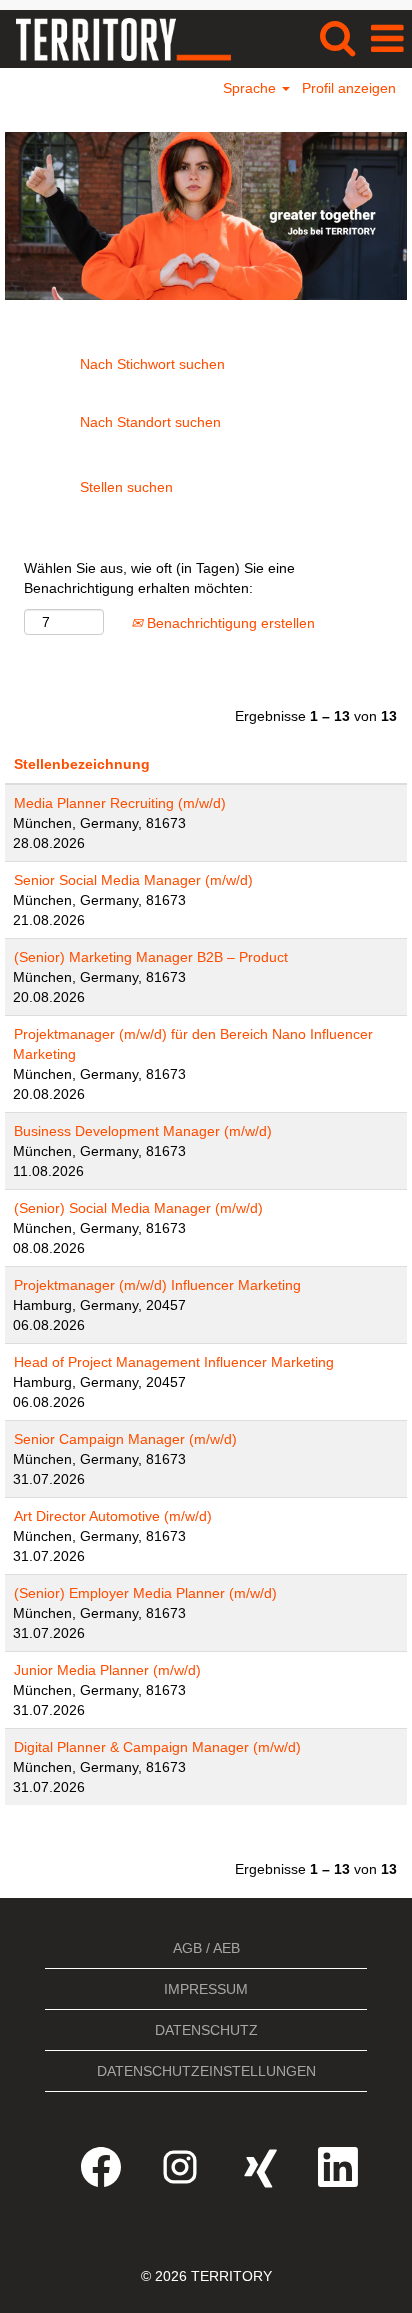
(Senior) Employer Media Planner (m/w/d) (145, 1593)
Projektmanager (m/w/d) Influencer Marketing (157, 1285)
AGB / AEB (206, 1948)
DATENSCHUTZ (206, 2030)
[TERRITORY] (116, 38)
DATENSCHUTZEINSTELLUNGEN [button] (206, 2071)
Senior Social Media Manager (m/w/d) (133, 880)
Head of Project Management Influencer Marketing (174, 1362)
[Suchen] (337, 37)
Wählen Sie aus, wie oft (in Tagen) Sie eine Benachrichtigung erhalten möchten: (159, 578)
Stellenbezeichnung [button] (82, 764)
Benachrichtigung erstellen (229, 623)
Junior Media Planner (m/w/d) (107, 1670)
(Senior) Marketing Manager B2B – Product (151, 957)
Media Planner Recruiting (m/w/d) (120, 803)
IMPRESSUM (206, 1989)
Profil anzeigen (349, 88)
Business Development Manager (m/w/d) (143, 1131)
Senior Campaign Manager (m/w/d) (125, 1439)
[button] (387, 38)
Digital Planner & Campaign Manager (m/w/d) (157, 1747)
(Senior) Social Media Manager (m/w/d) (138, 1208)
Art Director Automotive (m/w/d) (113, 1516)
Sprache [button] (251, 88)
